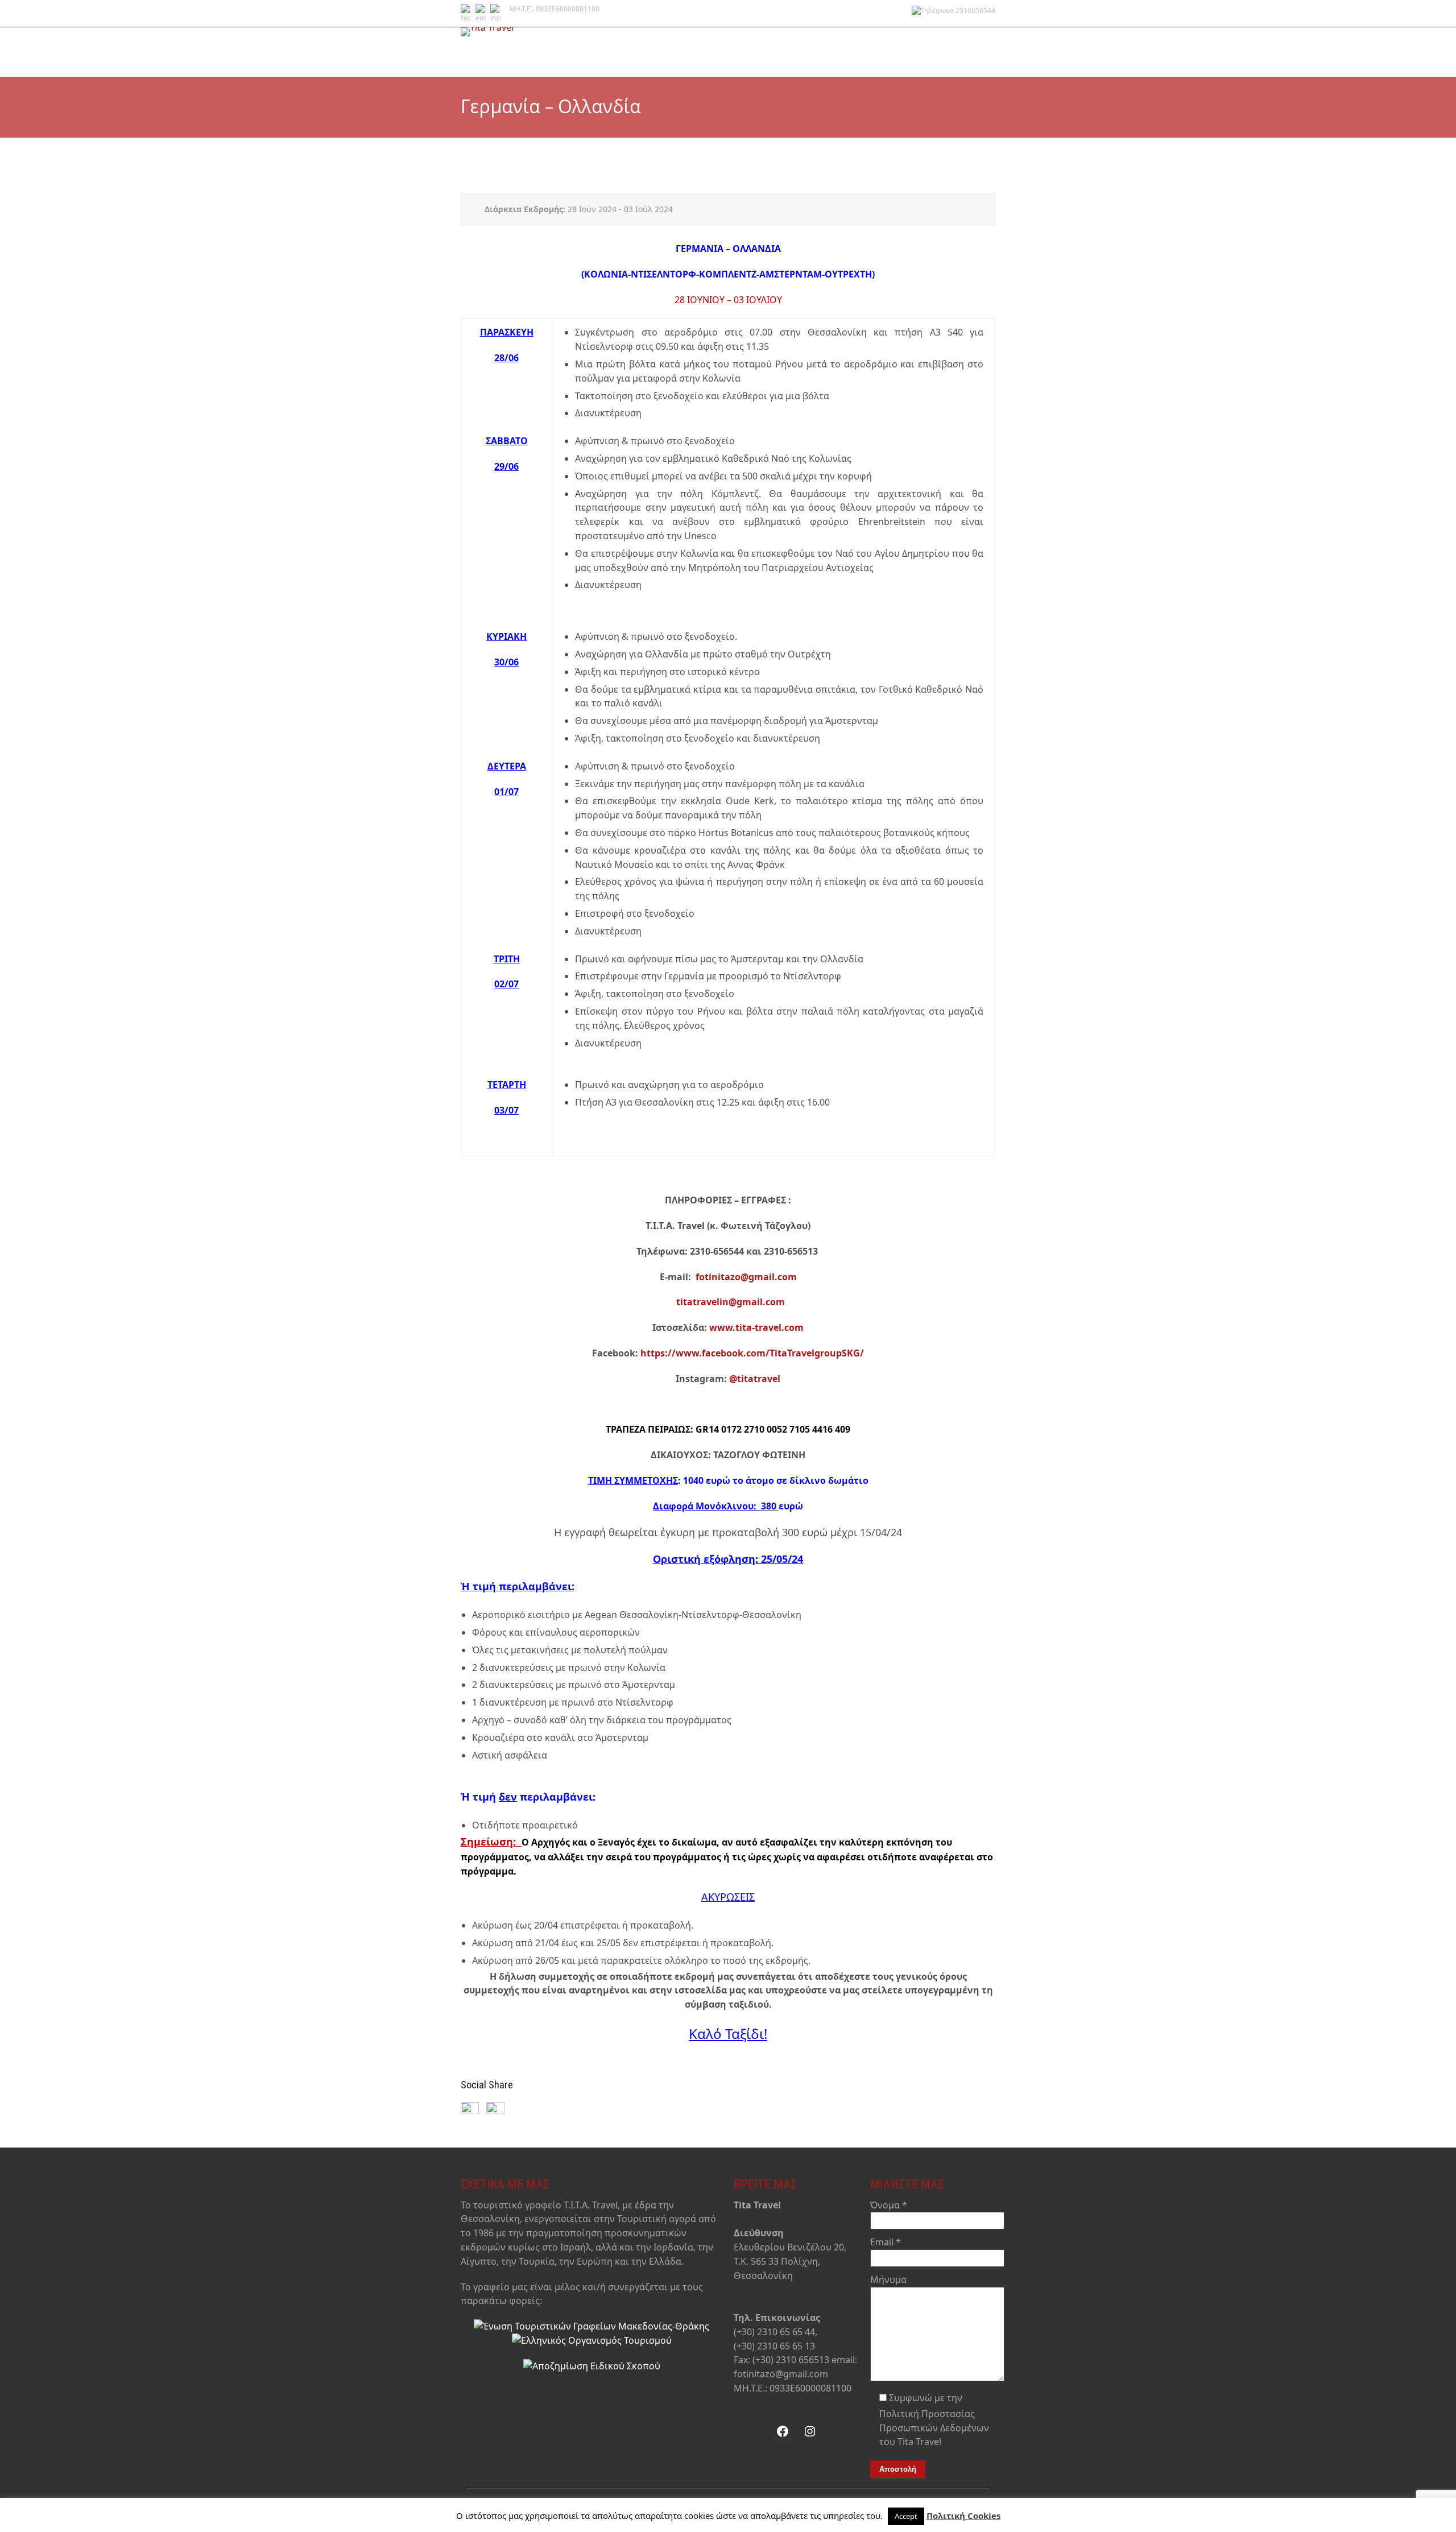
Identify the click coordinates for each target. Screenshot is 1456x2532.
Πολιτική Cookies (963, 2516)
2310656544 (975, 11)
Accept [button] (906, 2516)
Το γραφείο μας (709, 57)
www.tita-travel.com (756, 1327)
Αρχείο (941, 57)
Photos (977, 57)
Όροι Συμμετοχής (889, 57)
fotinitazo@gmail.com (746, 1277)
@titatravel (755, 1379)
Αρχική (661, 57)
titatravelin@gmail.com (731, 1302)
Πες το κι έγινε (822, 57)
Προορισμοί (766, 57)
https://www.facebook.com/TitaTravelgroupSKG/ (752, 1353)
